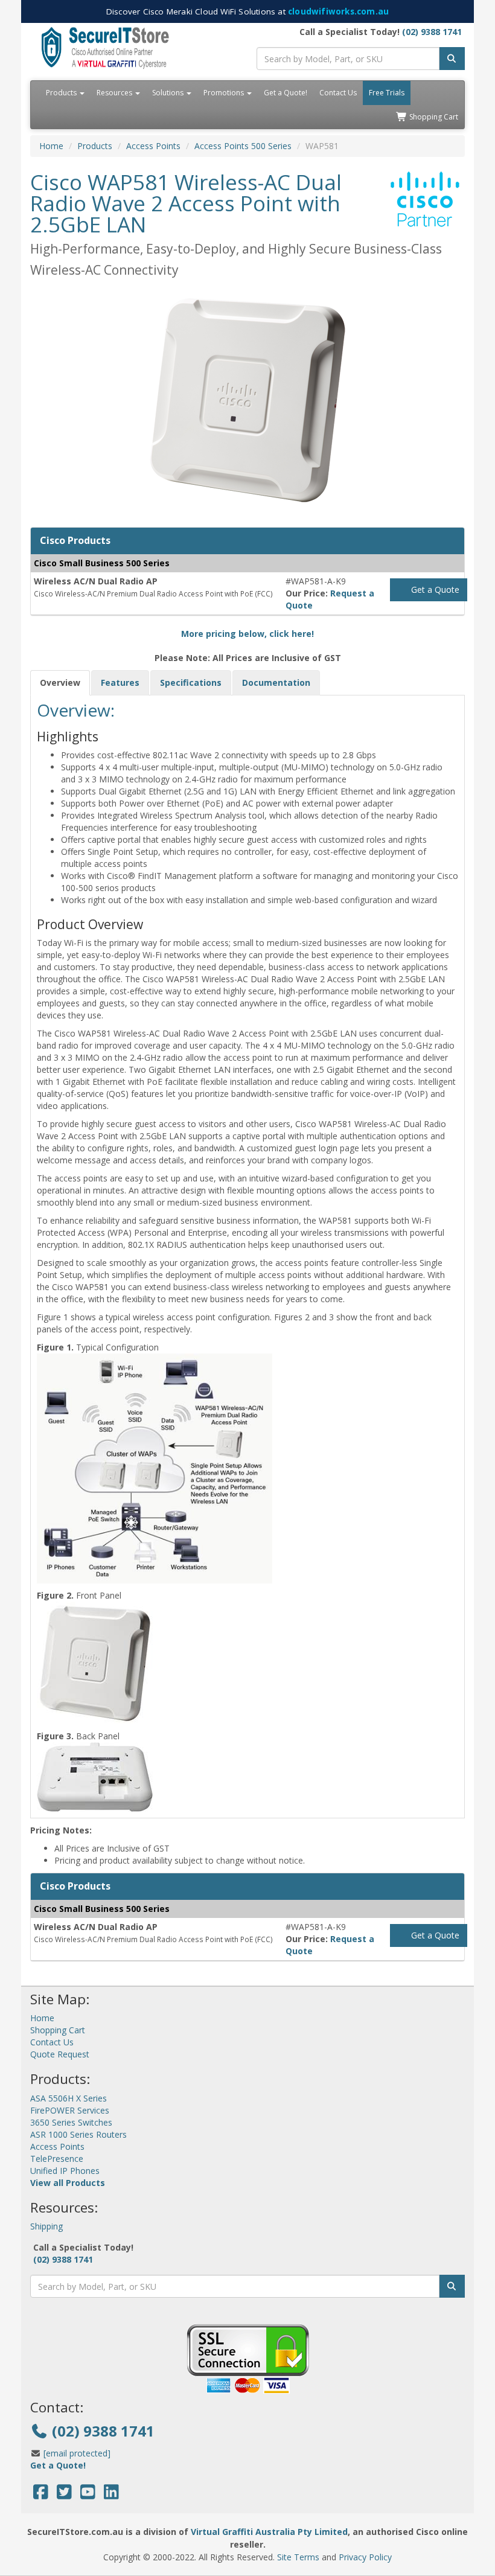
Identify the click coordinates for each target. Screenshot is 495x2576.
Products (62, 93)
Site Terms (298, 2557)
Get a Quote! (286, 93)
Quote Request (60, 2054)
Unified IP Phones (65, 2171)
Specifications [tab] (191, 682)
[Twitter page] (64, 2495)
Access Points (153, 146)
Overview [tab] (60, 682)
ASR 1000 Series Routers (78, 2134)
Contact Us (338, 93)
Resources (115, 93)
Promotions (225, 93)
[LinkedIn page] (111, 2495)
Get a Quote (434, 590)
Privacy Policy (365, 2557)
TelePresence (57, 2159)
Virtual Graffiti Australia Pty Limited (269, 2532)
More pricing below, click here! (247, 634)
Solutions (169, 93)
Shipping (46, 2226)
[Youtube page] (88, 2495)
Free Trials (387, 93)
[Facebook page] (41, 2495)
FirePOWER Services (70, 2110)
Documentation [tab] (276, 682)
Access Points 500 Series (243, 146)
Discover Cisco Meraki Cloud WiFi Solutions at (247, 11)
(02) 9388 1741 (432, 32)
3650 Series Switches (71, 2122)
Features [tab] (120, 682)
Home (51, 146)
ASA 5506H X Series (69, 2098)
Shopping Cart (433, 117)
